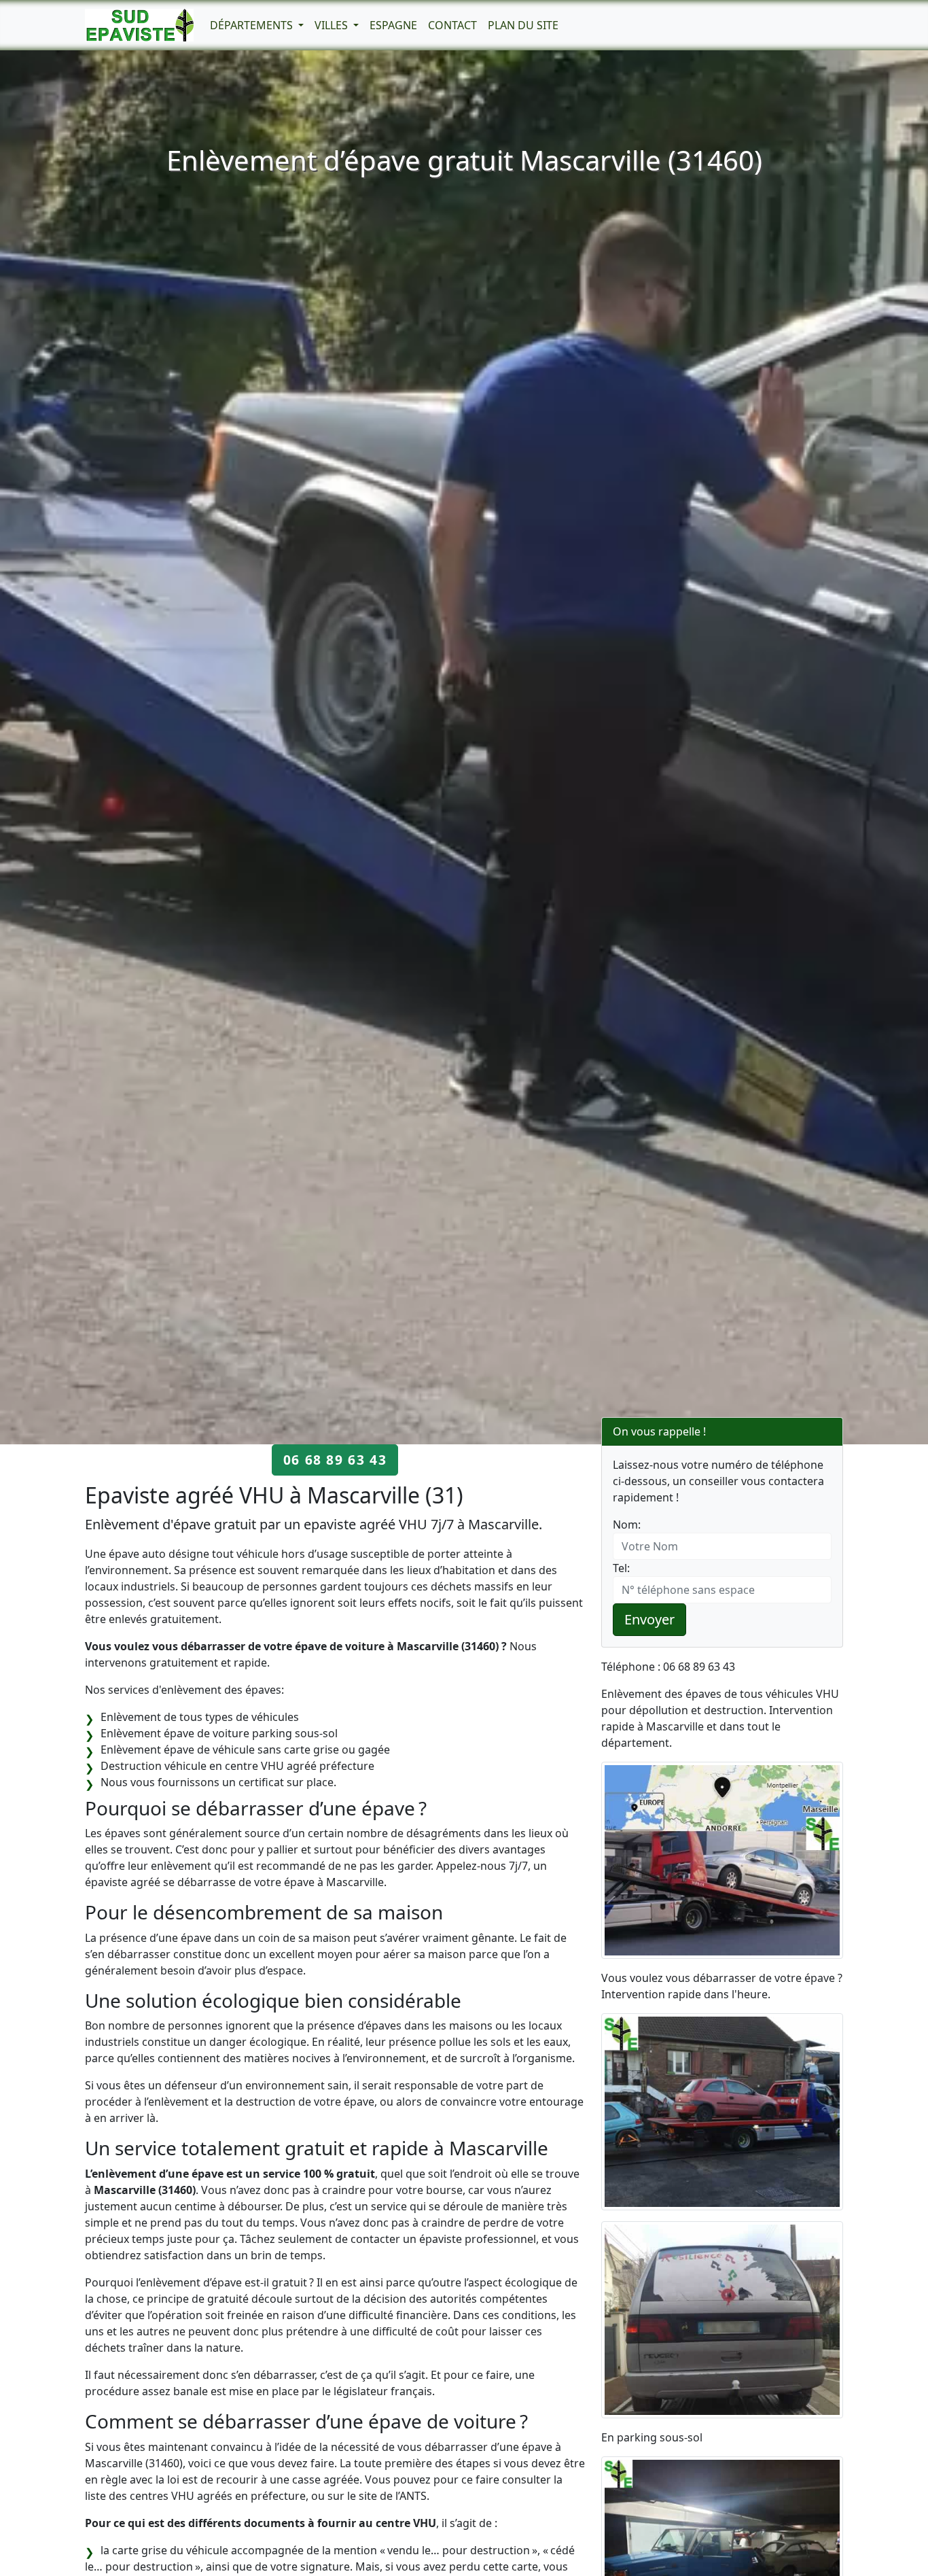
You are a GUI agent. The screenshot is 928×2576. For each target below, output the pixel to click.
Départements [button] (253, 25)
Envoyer (649, 1619)
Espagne (393, 25)
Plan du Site (523, 25)
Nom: (627, 1525)
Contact (452, 25)
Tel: (621, 1568)
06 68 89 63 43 (335, 1460)
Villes (333, 25)
